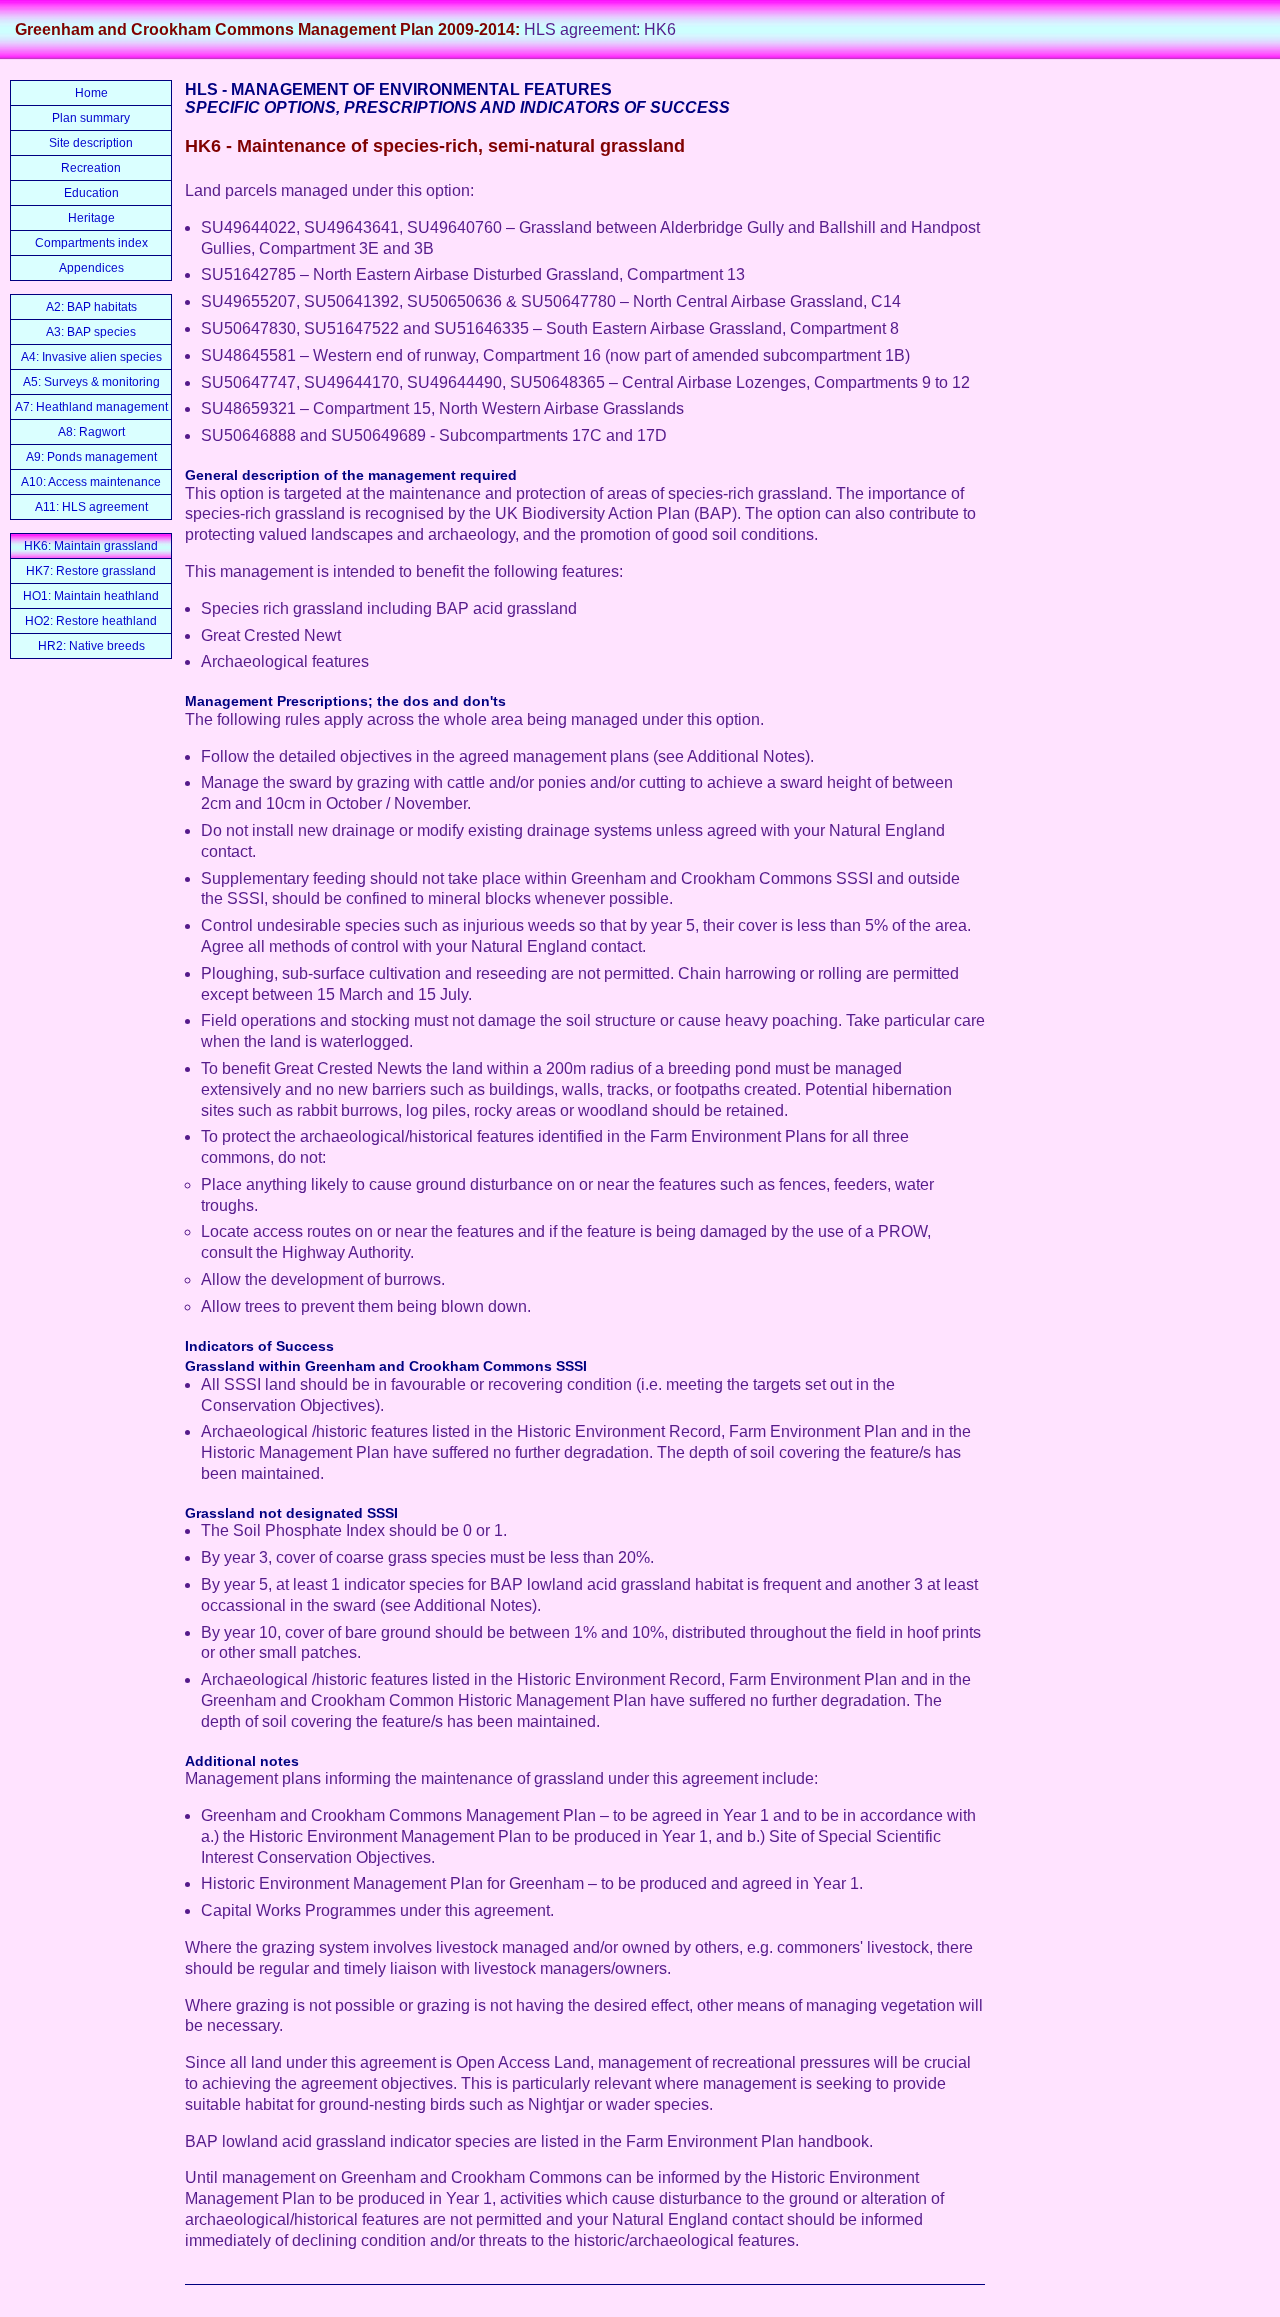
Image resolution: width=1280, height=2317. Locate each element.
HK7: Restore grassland (91, 571)
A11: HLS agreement (91, 507)
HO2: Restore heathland (91, 621)
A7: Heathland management (91, 407)
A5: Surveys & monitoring (91, 382)
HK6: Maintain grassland (91, 546)
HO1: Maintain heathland (91, 596)
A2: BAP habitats (91, 307)
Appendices (91, 268)
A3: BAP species (91, 332)
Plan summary (91, 118)
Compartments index (91, 243)
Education (91, 193)
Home (91, 93)
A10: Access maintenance (91, 482)
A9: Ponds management (91, 457)
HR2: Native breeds (91, 646)
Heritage (91, 218)
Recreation (91, 168)
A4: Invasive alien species (91, 357)
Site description (91, 143)
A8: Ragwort (91, 432)
